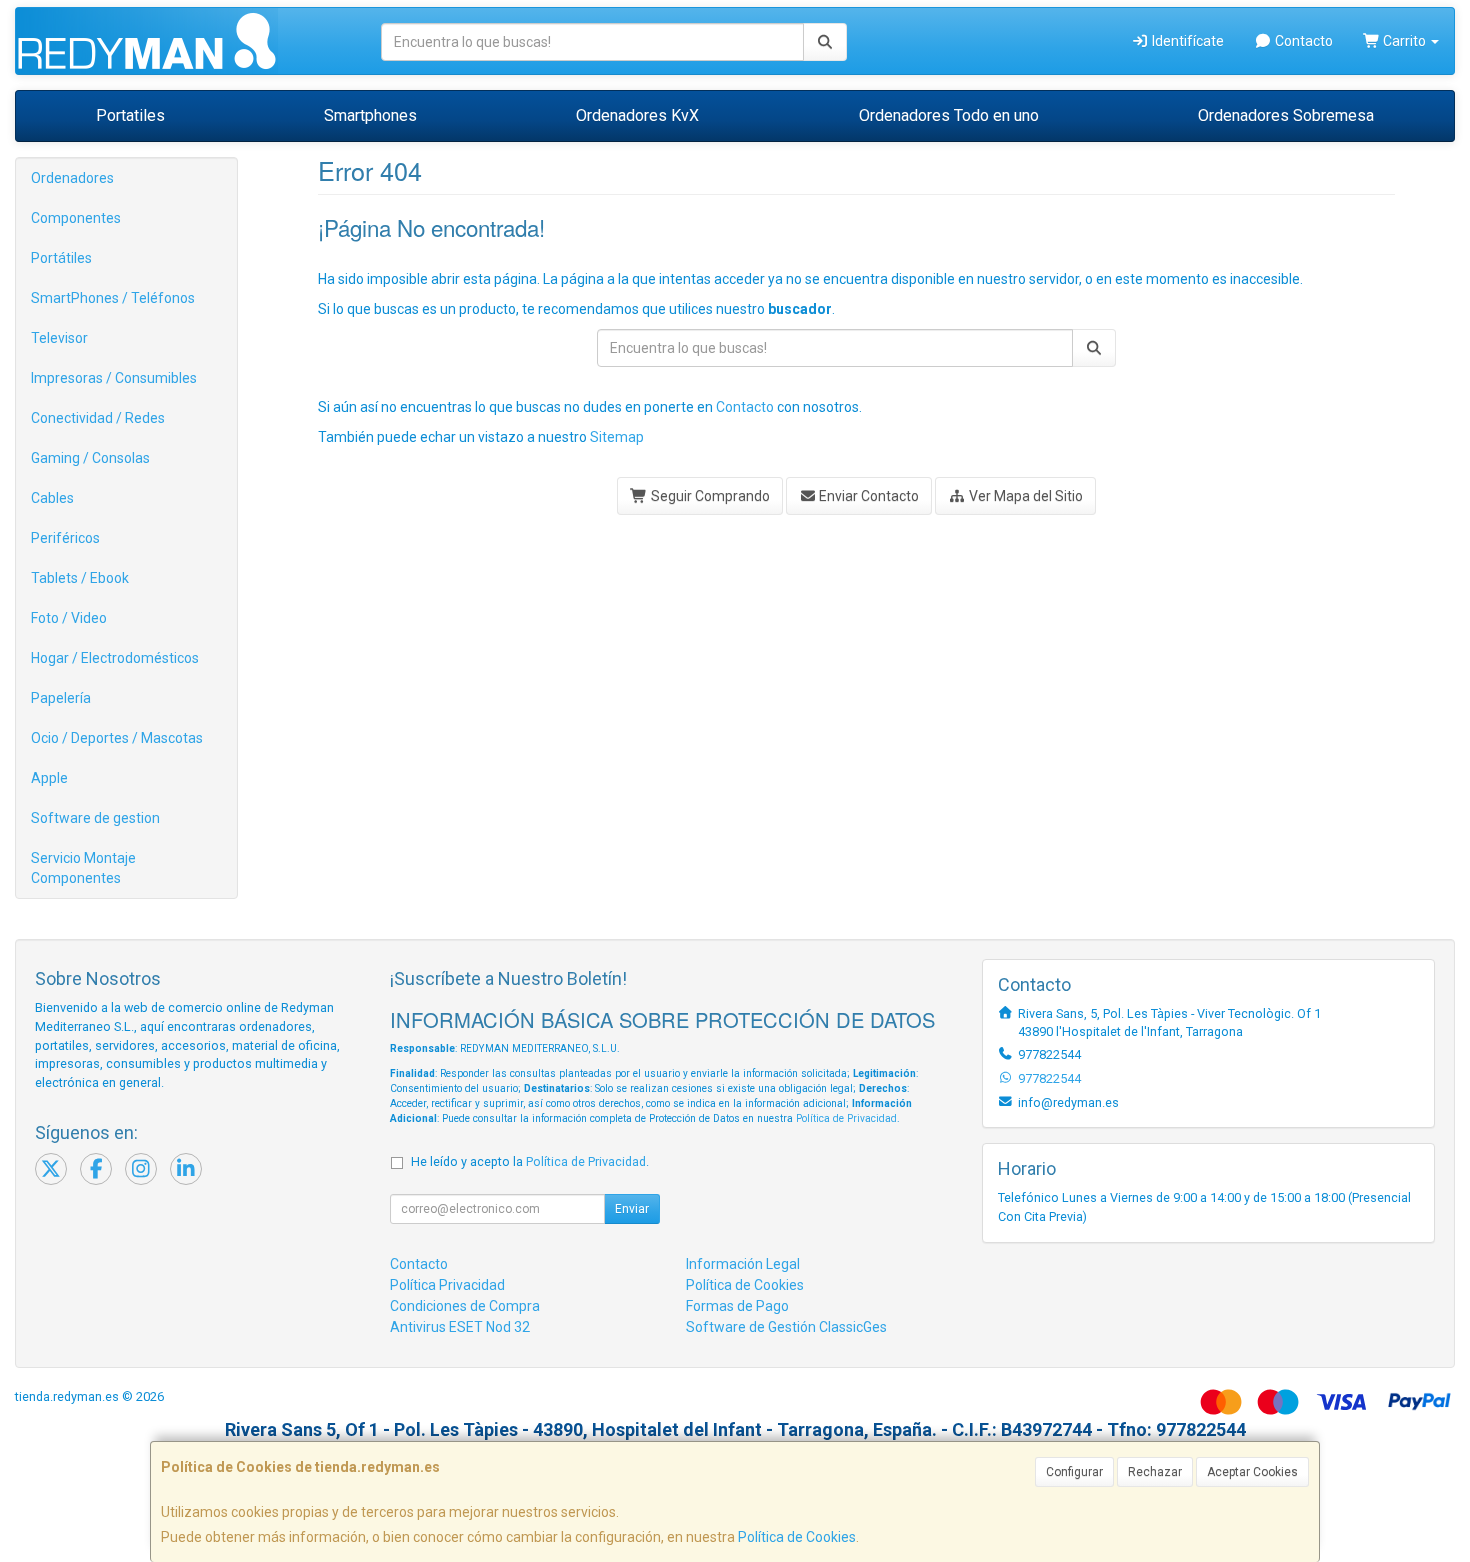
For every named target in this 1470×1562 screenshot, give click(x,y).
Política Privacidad (447, 1285)
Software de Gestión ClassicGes (786, 1327)
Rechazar (1155, 1472)
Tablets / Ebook (80, 578)
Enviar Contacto (867, 496)
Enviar (632, 1209)
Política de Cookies (797, 1537)
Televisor (59, 338)
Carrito (1404, 41)
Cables (52, 498)
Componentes (76, 218)
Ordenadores (72, 178)
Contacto (1302, 41)
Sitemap (617, 437)
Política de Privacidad (846, 1118)
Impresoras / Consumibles (114, 378)
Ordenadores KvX (637, 115)
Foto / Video (69, 618)
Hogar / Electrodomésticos (115, 658)
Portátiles (61, 258)
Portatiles (130, 115)
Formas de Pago (737, 1306)
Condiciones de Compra (465, 1306)
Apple (49, 778)
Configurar (1074, 1472)
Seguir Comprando (709, 496)
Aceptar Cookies (1252, 1472)
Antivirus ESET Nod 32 (460, 1327)
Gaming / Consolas (90, 458)
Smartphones (370, 115)
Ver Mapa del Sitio (1024, 496)
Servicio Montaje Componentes (83, 868)
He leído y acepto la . (530, 1161)
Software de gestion (95, 818)
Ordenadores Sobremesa (1286, 115)
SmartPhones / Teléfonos (113, 298)
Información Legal (743, 1264)
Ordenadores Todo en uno (949, 115)
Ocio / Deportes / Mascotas (117, 738)
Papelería (61, 698)
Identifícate (1186, 41)
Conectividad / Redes (98, 418)
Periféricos (65, 538)
